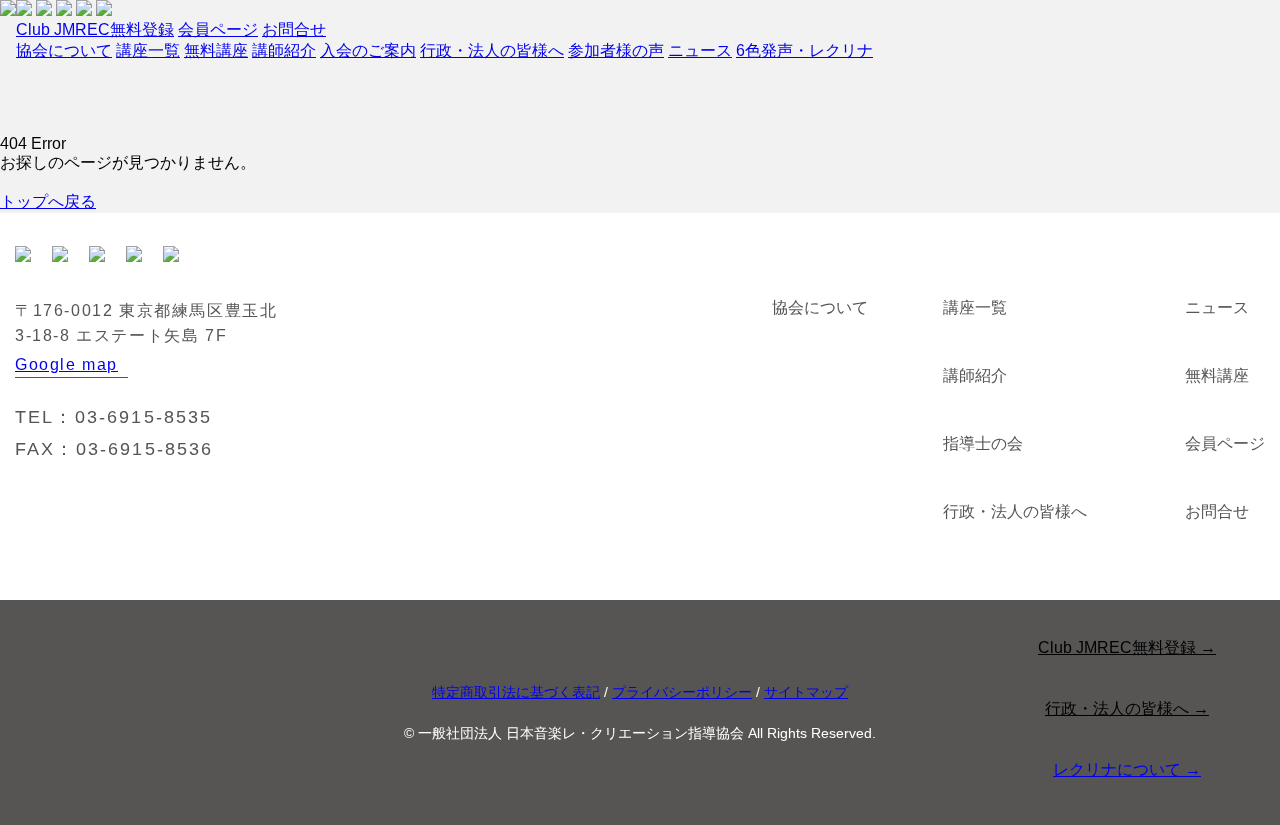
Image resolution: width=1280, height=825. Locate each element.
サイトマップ (806, 692)
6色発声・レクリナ (804, 50)
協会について (64, 50)
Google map (66, 364)
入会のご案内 (368, 50)
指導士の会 (983, 443)
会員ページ (218, 29)
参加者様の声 (616, 50)
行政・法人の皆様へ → (1127, 708)
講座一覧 (148, 50)
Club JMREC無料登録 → (1127, 647)
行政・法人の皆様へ (492, 50)
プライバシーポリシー (682, 692)
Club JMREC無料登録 (95, 29)
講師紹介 (284, 50)
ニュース (700, 50)
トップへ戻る (48, 201)
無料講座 (216, 50)
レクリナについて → (1127, 769)
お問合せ (294, 29)
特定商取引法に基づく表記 (516, 692)
